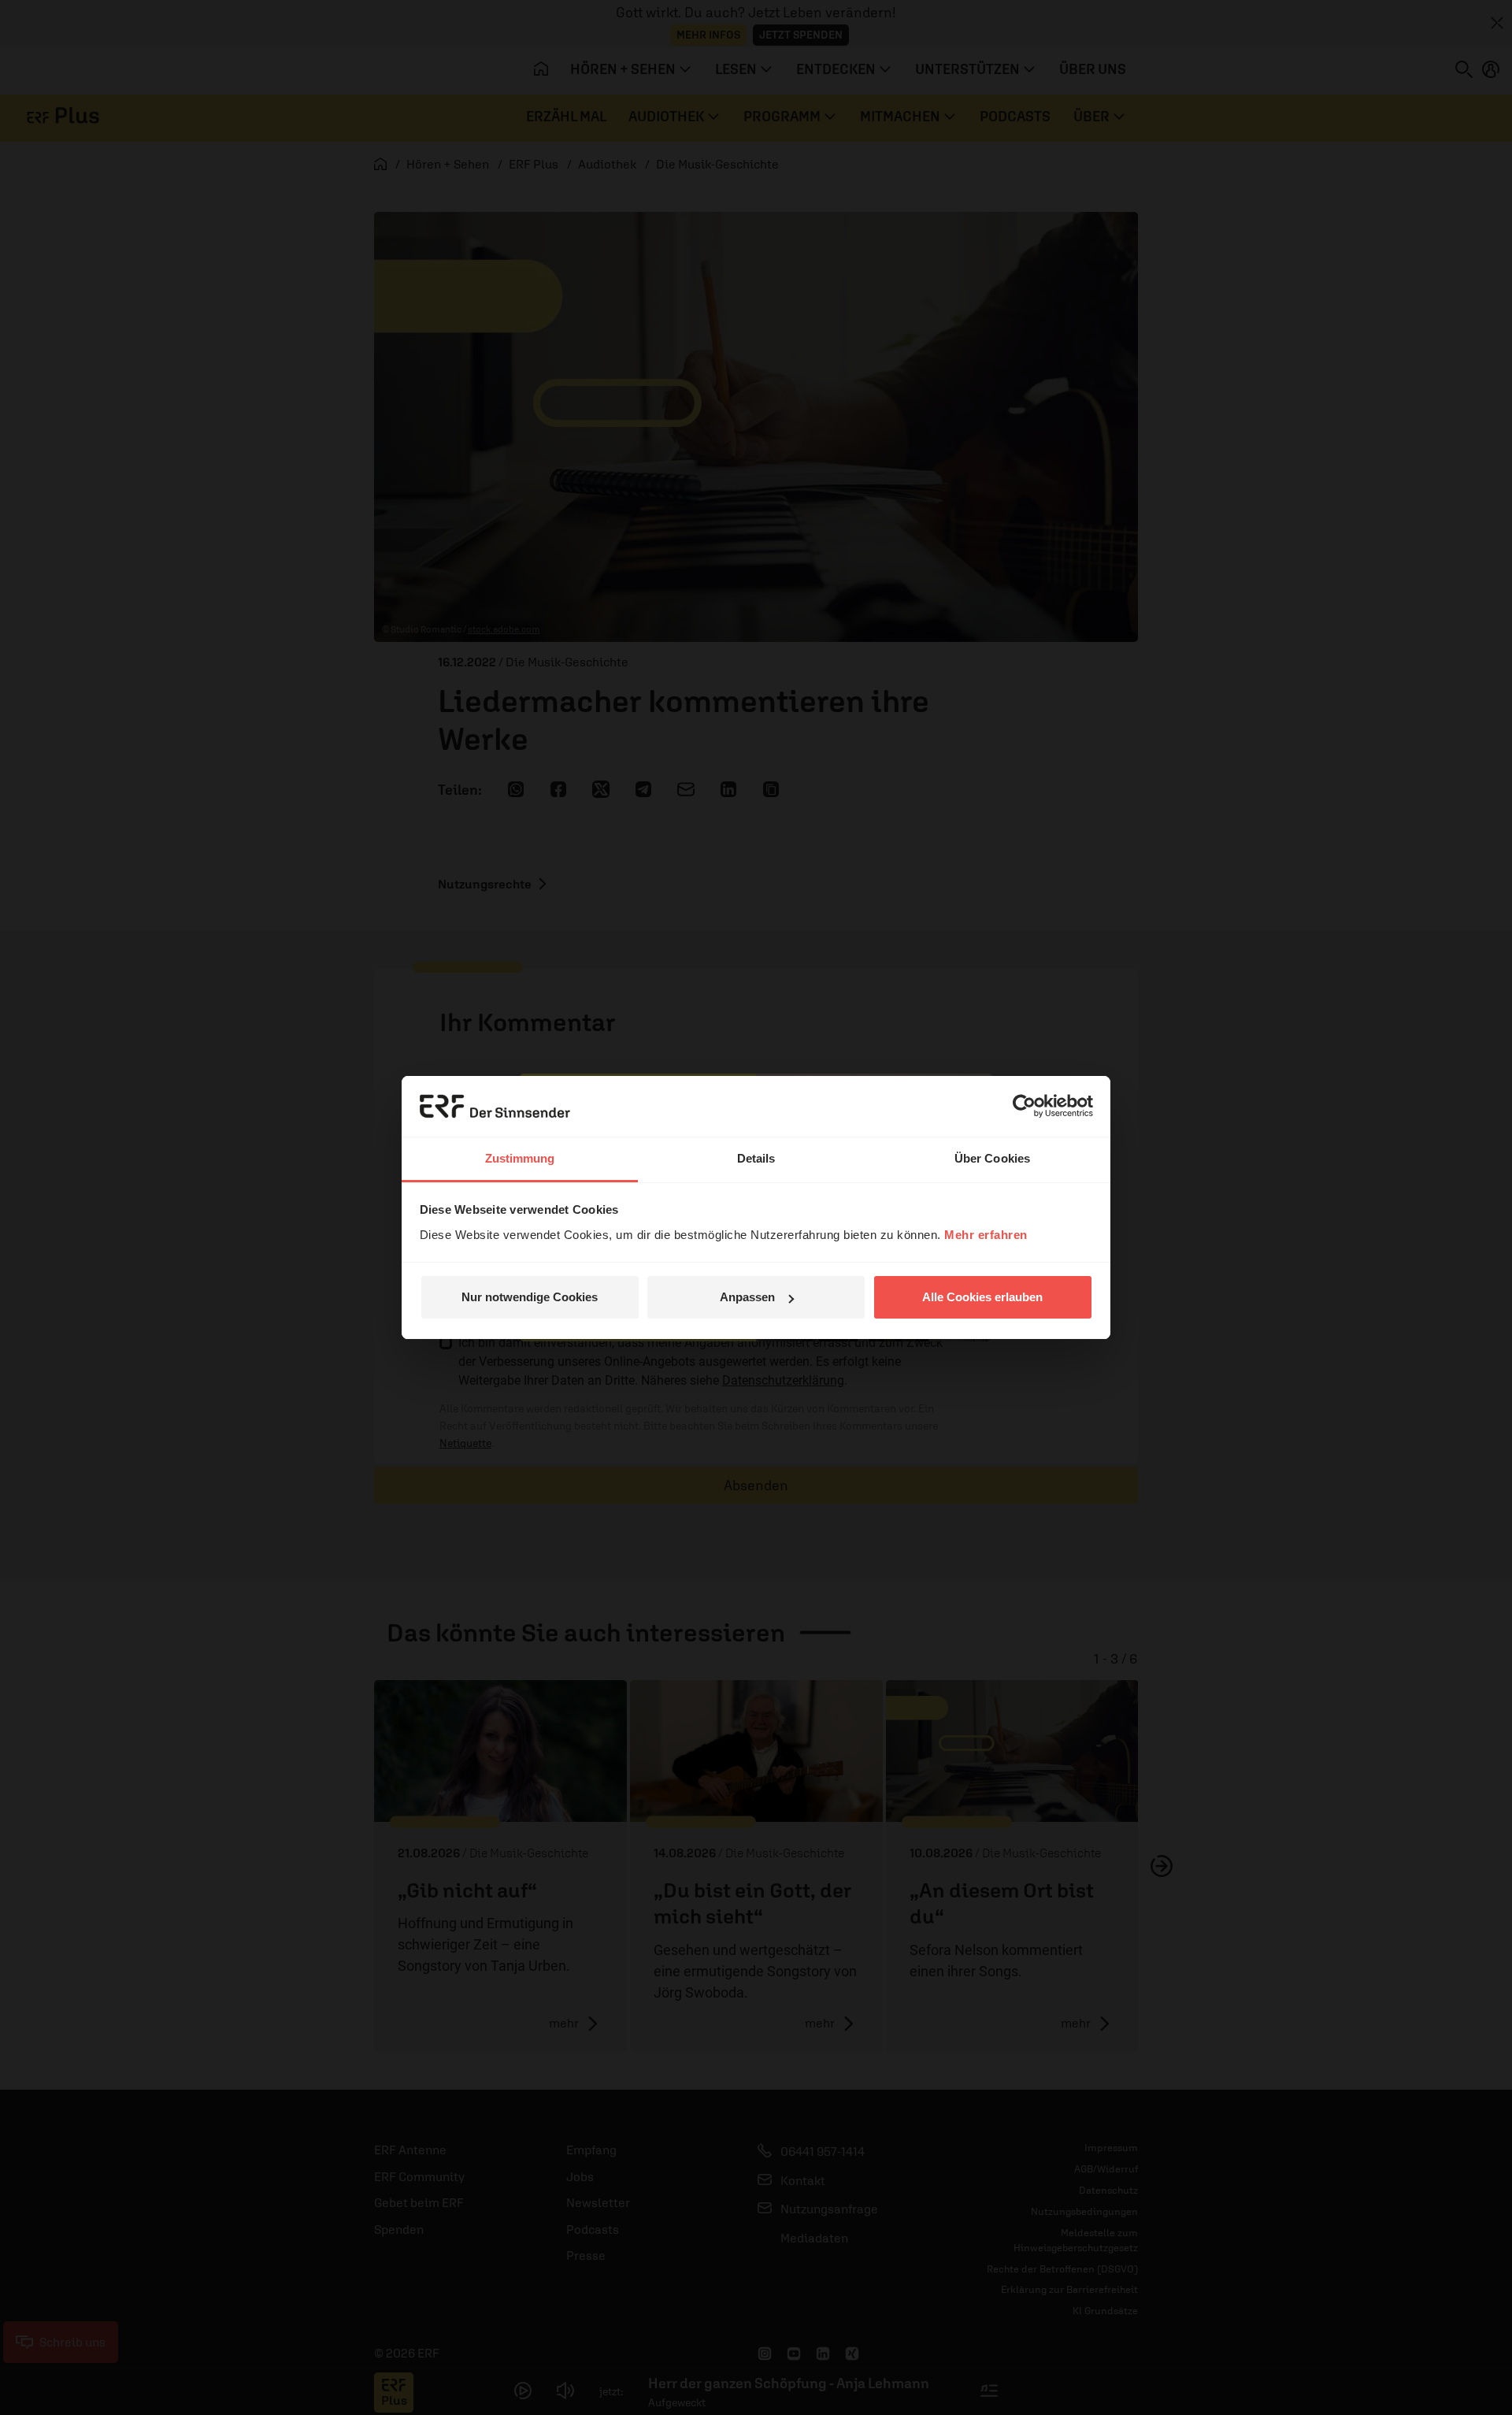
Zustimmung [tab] (520, 1158)
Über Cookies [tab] (992, 1158)
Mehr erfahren (986, 1235)
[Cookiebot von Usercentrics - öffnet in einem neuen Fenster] (1024, 1106)
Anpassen (747, 1297)
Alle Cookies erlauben (982, 1297)
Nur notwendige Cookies (530, 1297)
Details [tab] (756, 1158)
